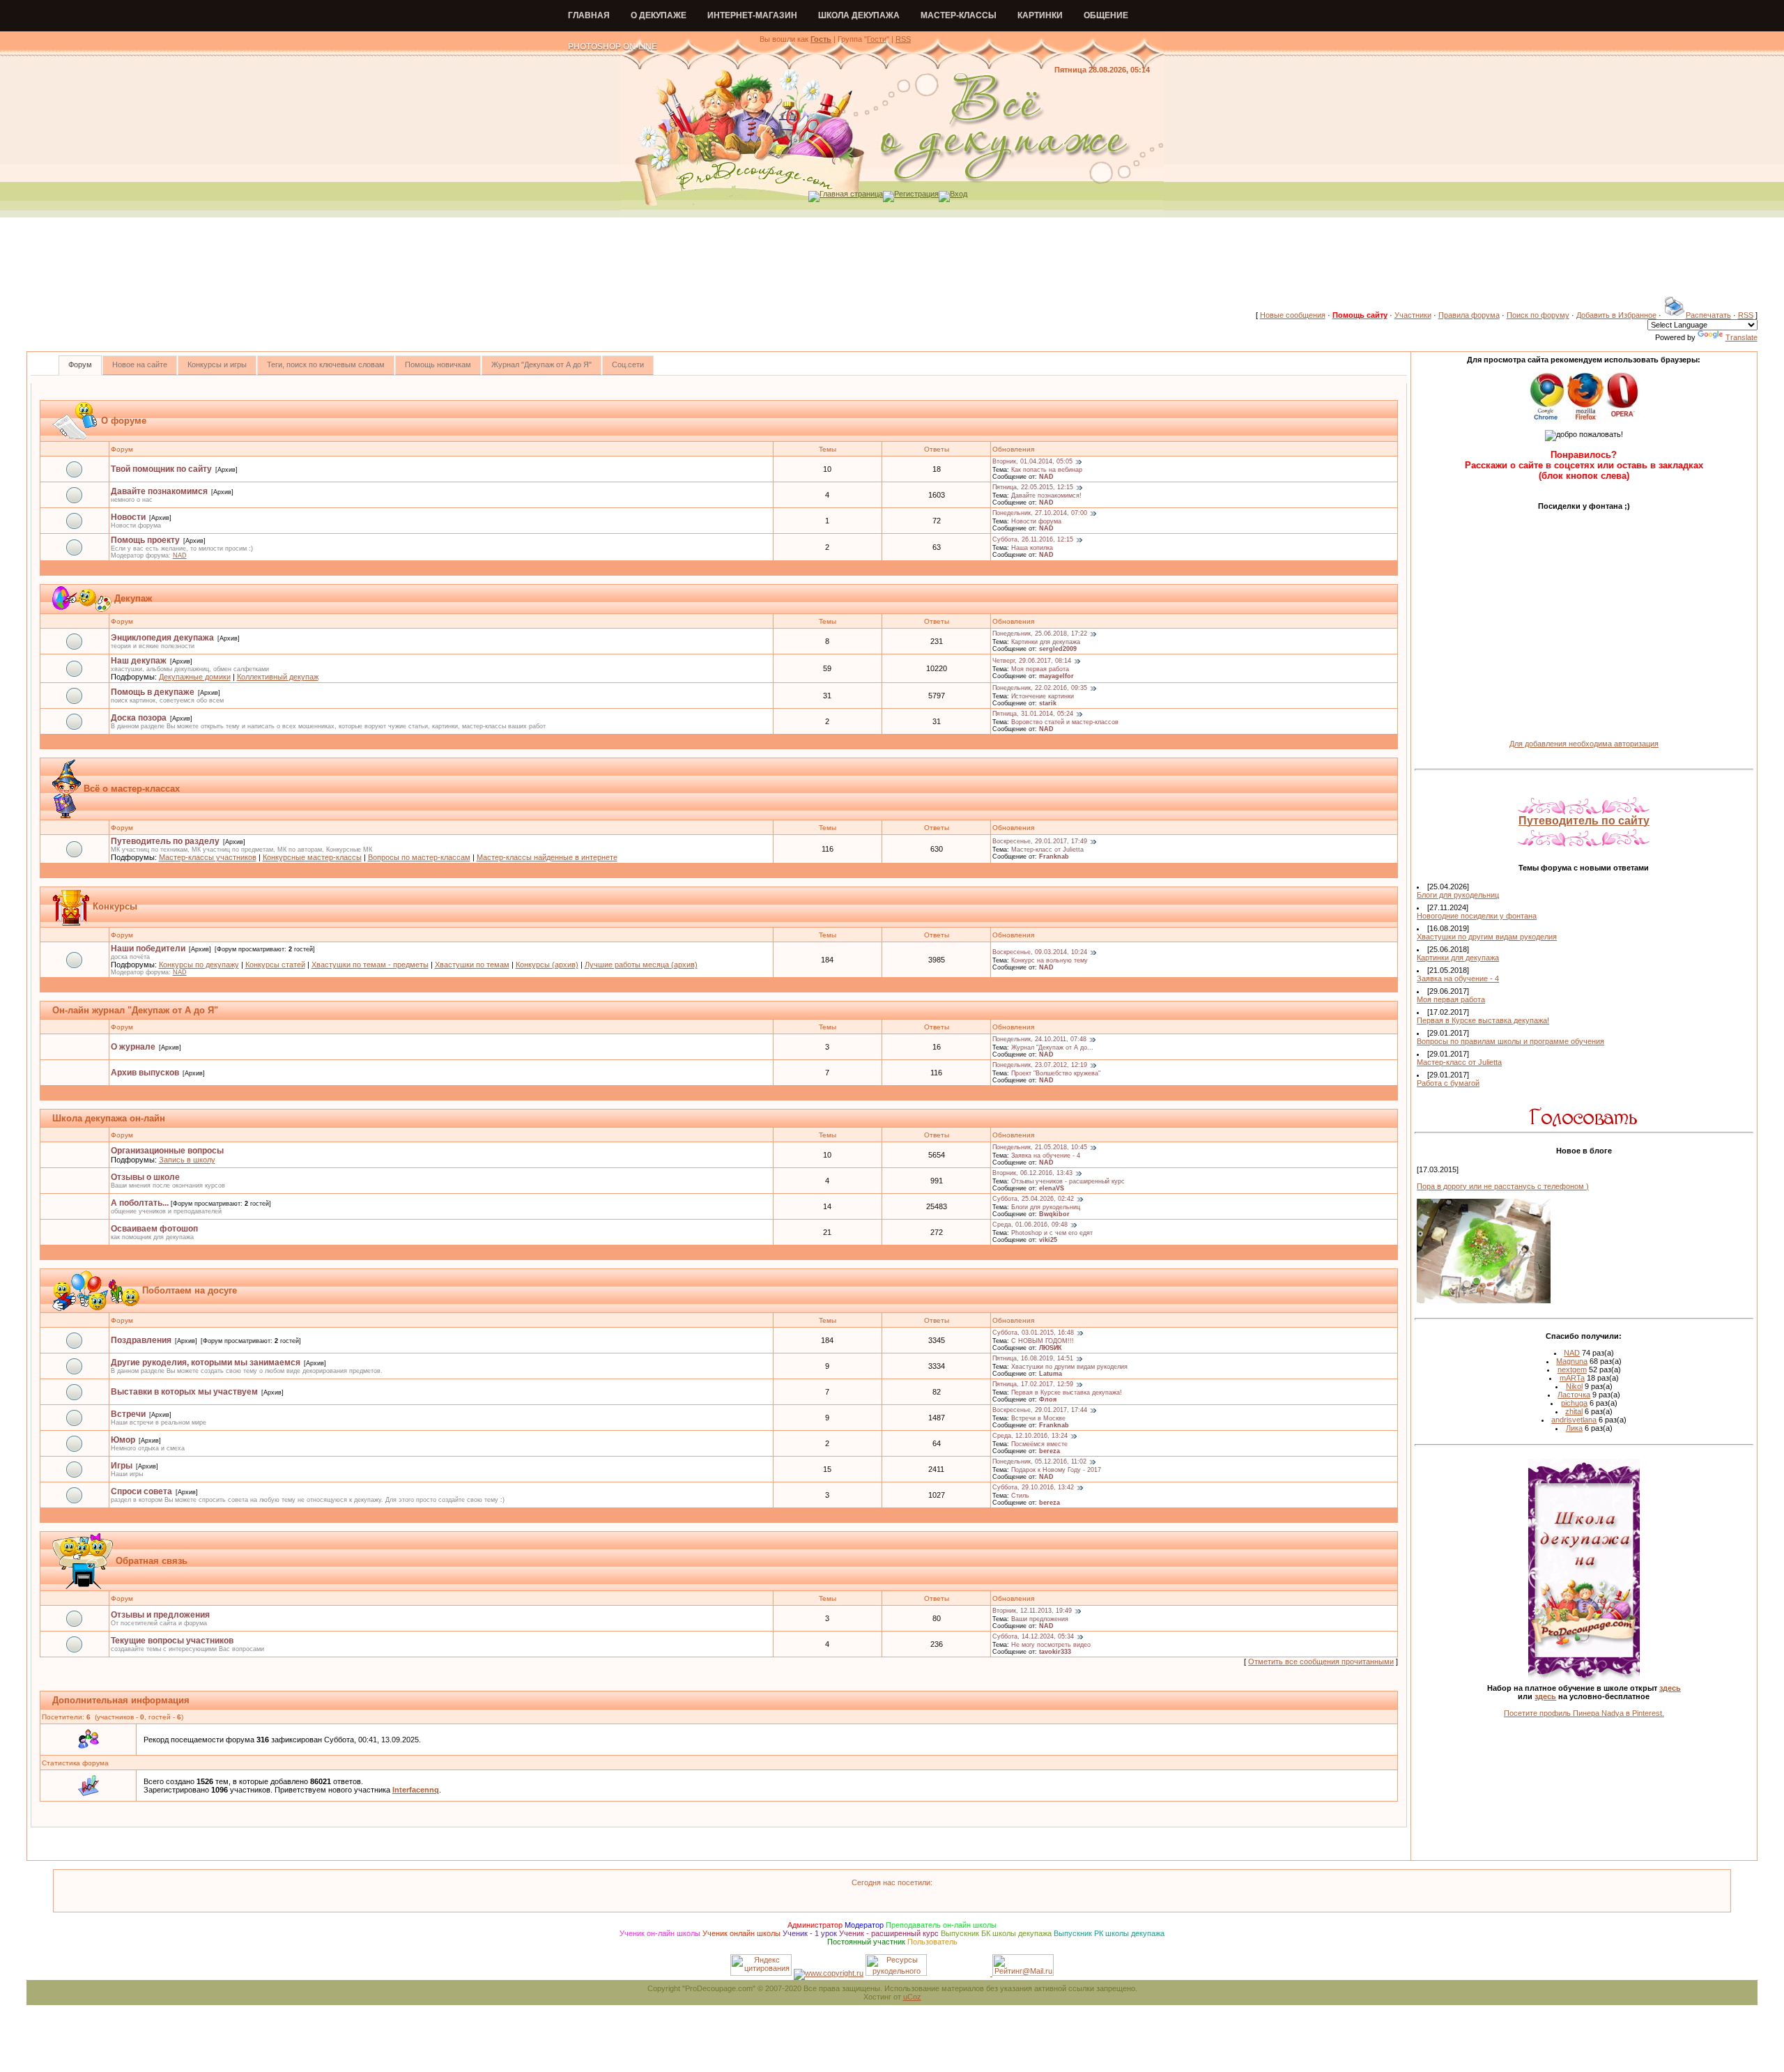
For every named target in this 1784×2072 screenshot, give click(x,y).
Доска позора (139, 718)
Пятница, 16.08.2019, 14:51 (1033, 1359)
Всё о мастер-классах (132, 789)
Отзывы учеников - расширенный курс (1068, 1181)
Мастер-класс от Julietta (1047, 850)
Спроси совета (141, 1491)
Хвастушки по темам (472, 965)
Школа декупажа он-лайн (109, 1118)
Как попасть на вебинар (1047, 470)
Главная (589, 15)
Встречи (128, 1414)
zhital (1574, 1411)
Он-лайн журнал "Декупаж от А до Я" (135, 1010)
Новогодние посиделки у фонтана (1477, 916)
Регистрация (916, 194)
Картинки (1040, 15)
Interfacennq (416, 1790)
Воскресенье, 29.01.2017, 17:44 (1040, 1411)
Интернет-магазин (752, 15)
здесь (1670, 1688)
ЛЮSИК (1051, 1348)
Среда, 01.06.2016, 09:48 (1030, 1225)
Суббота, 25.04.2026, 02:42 (1033, 1199)
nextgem (1572, 1369)
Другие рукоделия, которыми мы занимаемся (206, 1363)
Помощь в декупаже (153, 692)
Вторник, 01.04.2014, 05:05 (1032, 462)
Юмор (123, 1440)
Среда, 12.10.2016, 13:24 (1030, 1436)
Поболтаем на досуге (190, 1290)
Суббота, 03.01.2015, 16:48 (1033, 1333)
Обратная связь (152, 1561)
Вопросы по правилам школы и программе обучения (1510, 1041)
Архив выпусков (145, 1073)
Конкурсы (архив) (547, 965)
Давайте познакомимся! (1046, 496)
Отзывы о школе (145, 1177)
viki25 (1048, 1240)
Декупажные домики (195, 677)
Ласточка (1574, 1395)
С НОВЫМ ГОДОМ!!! (1043, 1341)
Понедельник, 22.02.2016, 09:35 (1040, 689)
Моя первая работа (1040, 669)
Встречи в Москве (1038, 1418)
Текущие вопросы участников (172, 1641)
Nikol (1574, 1386)
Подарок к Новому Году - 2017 (1056, 1470)
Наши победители (148, 949)
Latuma (1051, 1374)
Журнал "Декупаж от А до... (1052, 1047)
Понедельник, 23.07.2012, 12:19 (1040, 1066)
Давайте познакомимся (159, 491)
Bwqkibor (1054, 1214)
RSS (903, 39)
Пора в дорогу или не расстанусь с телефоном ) (1503, 1186)
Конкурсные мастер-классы (312, 857)
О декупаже (659, 15)
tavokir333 (1055, 1652)
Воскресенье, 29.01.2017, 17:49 (1040, 842)
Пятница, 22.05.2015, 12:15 (1033, 488)
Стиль (1020, 1496)
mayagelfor (1056, 676)
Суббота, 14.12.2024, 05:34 (1033, 1637)
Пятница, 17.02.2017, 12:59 (1033, 1385)
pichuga (1574, 1403)
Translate (1741, 337)
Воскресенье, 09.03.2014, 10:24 (1040, 953)
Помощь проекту (145, 540)
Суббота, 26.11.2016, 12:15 (1033, 540)
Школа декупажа (859, 15)
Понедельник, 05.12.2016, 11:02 (1039, 1462)
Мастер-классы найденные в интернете (547, 857)
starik (1048, 703)
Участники (1413, 315)
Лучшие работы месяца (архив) (641, 965)
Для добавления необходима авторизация (1584, 744)
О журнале (133, 1047)
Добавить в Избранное (1616, 315)
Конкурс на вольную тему (1049, 960)
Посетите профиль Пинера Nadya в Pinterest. (1584, 1713)
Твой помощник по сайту (161, 469)
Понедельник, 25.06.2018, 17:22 (1040, 634)
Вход (959, 194)
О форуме (124, 421)
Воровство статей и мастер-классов (1065, 722)
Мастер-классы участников (208, 857)
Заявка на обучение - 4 (1046, 1156)
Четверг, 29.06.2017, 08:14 (1032, 661)
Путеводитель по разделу (165, 841)
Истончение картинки (1043, 696)
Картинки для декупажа (1046, 642)
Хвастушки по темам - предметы (370, 965)
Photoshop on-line (613, 47)
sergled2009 (1058, 649)
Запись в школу (187, 1160)
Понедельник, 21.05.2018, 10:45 (1040, 1148)
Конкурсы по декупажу (199, 965)
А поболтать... (140, 1203)
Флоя (1048, 1399)
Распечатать (1708, 315)
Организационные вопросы (167, 1151)
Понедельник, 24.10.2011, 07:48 (1039, 1040)
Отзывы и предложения (160, 1615)
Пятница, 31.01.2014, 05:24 (1033, 714)
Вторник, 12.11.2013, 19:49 (1032, 1611)
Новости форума (1036, 521)
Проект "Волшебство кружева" (1056, 1073)
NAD (1046, 477)
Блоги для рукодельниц (1046, 1207)
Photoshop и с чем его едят (1052, 1233)
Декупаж (133, 598)
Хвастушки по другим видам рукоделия (1069, 1367)
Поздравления (141, 1340)
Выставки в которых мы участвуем (184, 1392)
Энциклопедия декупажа (162, 638)
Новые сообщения (1293, 315)
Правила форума (1469, 315)
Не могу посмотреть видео (1051, 1645)
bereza (1049, 1451)
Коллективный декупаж (278, 677)
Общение (1106, 15)
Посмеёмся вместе (1039, 1444)
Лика (1574, 1428)
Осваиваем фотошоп (154, 1229)
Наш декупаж (139, 661)
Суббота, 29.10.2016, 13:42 (1033, 1488)
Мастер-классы (959, 15)
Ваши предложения (1040, 1619)
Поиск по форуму (1538, 315)
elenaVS (1052, 1188)
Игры (122, 1466)
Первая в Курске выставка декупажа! (1067, 1392)
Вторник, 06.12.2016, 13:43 (1032, 1174)
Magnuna (1572, 1361)
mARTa (1572, 1378)
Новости (128, 517)
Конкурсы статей (275, 965)
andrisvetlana (1574, 1420)
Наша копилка (1032, 548)
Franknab (1054, 857)
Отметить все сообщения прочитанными (1321, 1662)
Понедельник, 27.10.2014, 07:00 (1040, 514)
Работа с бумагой (1448, 1083)
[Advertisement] (892, 264)
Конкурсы (115, 906)
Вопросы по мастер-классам (419, 857)
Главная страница (851, 194)
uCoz (912, 1997)
